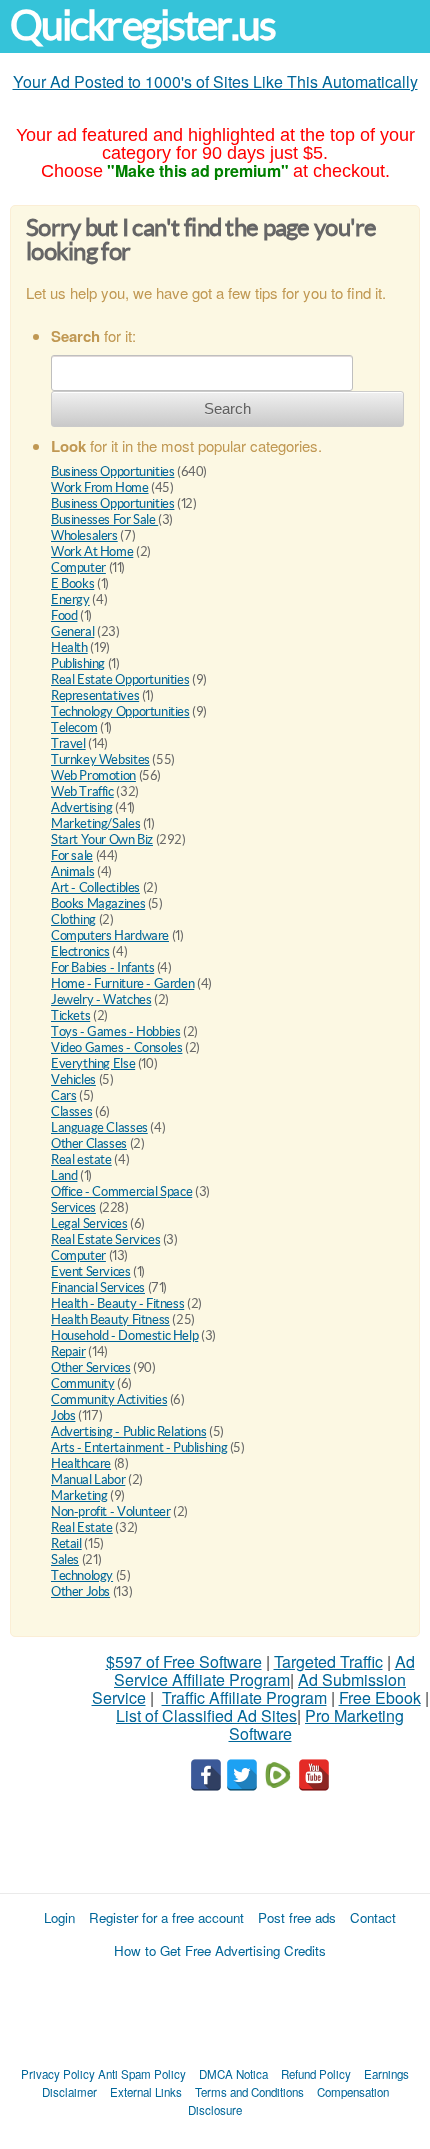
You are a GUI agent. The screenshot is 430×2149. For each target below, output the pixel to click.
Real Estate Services (105, 1239)
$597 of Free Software (184, 1661)
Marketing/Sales (95, 823)
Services (73, 1207)
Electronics (80, 951)
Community (83, 1383)
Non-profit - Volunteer (110, 1511)
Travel (68, 743)
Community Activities (109, 1399)
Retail (66, 1543)
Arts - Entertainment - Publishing (139, 1447)
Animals (72, 871)
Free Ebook (380, 1697)
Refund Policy (316, 2074)
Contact (373, 1917)
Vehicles (73, 1079)
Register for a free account (166, 1917)
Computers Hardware (110, 935)
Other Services (91, 1367)
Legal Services (89, 1223)
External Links (146, 2092)
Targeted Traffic (328, 1661)
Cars (63, 1095)
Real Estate (82, 1527)
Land (64, 1175)
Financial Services (98, 1287)
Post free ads (297, 1917)
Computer (78, 567)
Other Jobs (80, 1591)
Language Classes (99, 1127)
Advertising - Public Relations (128, 1431)
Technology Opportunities (120, 711)
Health (69, 647)
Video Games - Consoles (116, 1047)
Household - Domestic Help (124, 1335)
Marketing (79, 1495)
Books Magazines (98, 903)
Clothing (73, 919)
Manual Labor (88, 1479)
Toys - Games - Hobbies (115, 1031)
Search (227, 408)
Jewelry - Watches (101, 999)
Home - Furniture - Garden (122, 983)
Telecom (74, 727)
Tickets (70, 1015)
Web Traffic (82, 791)
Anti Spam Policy (142, 2074)
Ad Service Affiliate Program (264, 1670)
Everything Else (93, 1063)
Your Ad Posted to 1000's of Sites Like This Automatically (215, 81)
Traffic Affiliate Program (244, 1697)
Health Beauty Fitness (110, 1319)
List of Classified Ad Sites (206, 1715)
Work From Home (100, 487)
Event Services (91, 1271)
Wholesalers (84, 535)
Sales (65, 1559)
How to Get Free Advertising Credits (220, 1950)
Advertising (82, 807)
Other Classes (89, 1143)
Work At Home (92, 551)
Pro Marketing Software (317, 1724)
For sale (72, 855)
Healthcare (81, 1463)
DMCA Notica (233, 2074)
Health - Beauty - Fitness (117, 1303)
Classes (71, 1111)
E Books (72, 583)
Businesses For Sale (104, 519)
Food (64, 615)
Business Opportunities (112, 471)
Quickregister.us (143, 25)
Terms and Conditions (249, 2092)
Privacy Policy (58, 2074)
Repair (68, 1351)
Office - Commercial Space (121, 1191)
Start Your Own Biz (102, 839)
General (72, 631)
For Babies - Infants (102, 967)
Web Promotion (93, 775)
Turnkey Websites (100, 759)
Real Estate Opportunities (120, 679)
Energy (70, 599)
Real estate (81, 1159)
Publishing (78, 663)
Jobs (63, 1415)
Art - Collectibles (95, 887)
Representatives (95, 695)
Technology (82, 1575)
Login (59, 1917)
